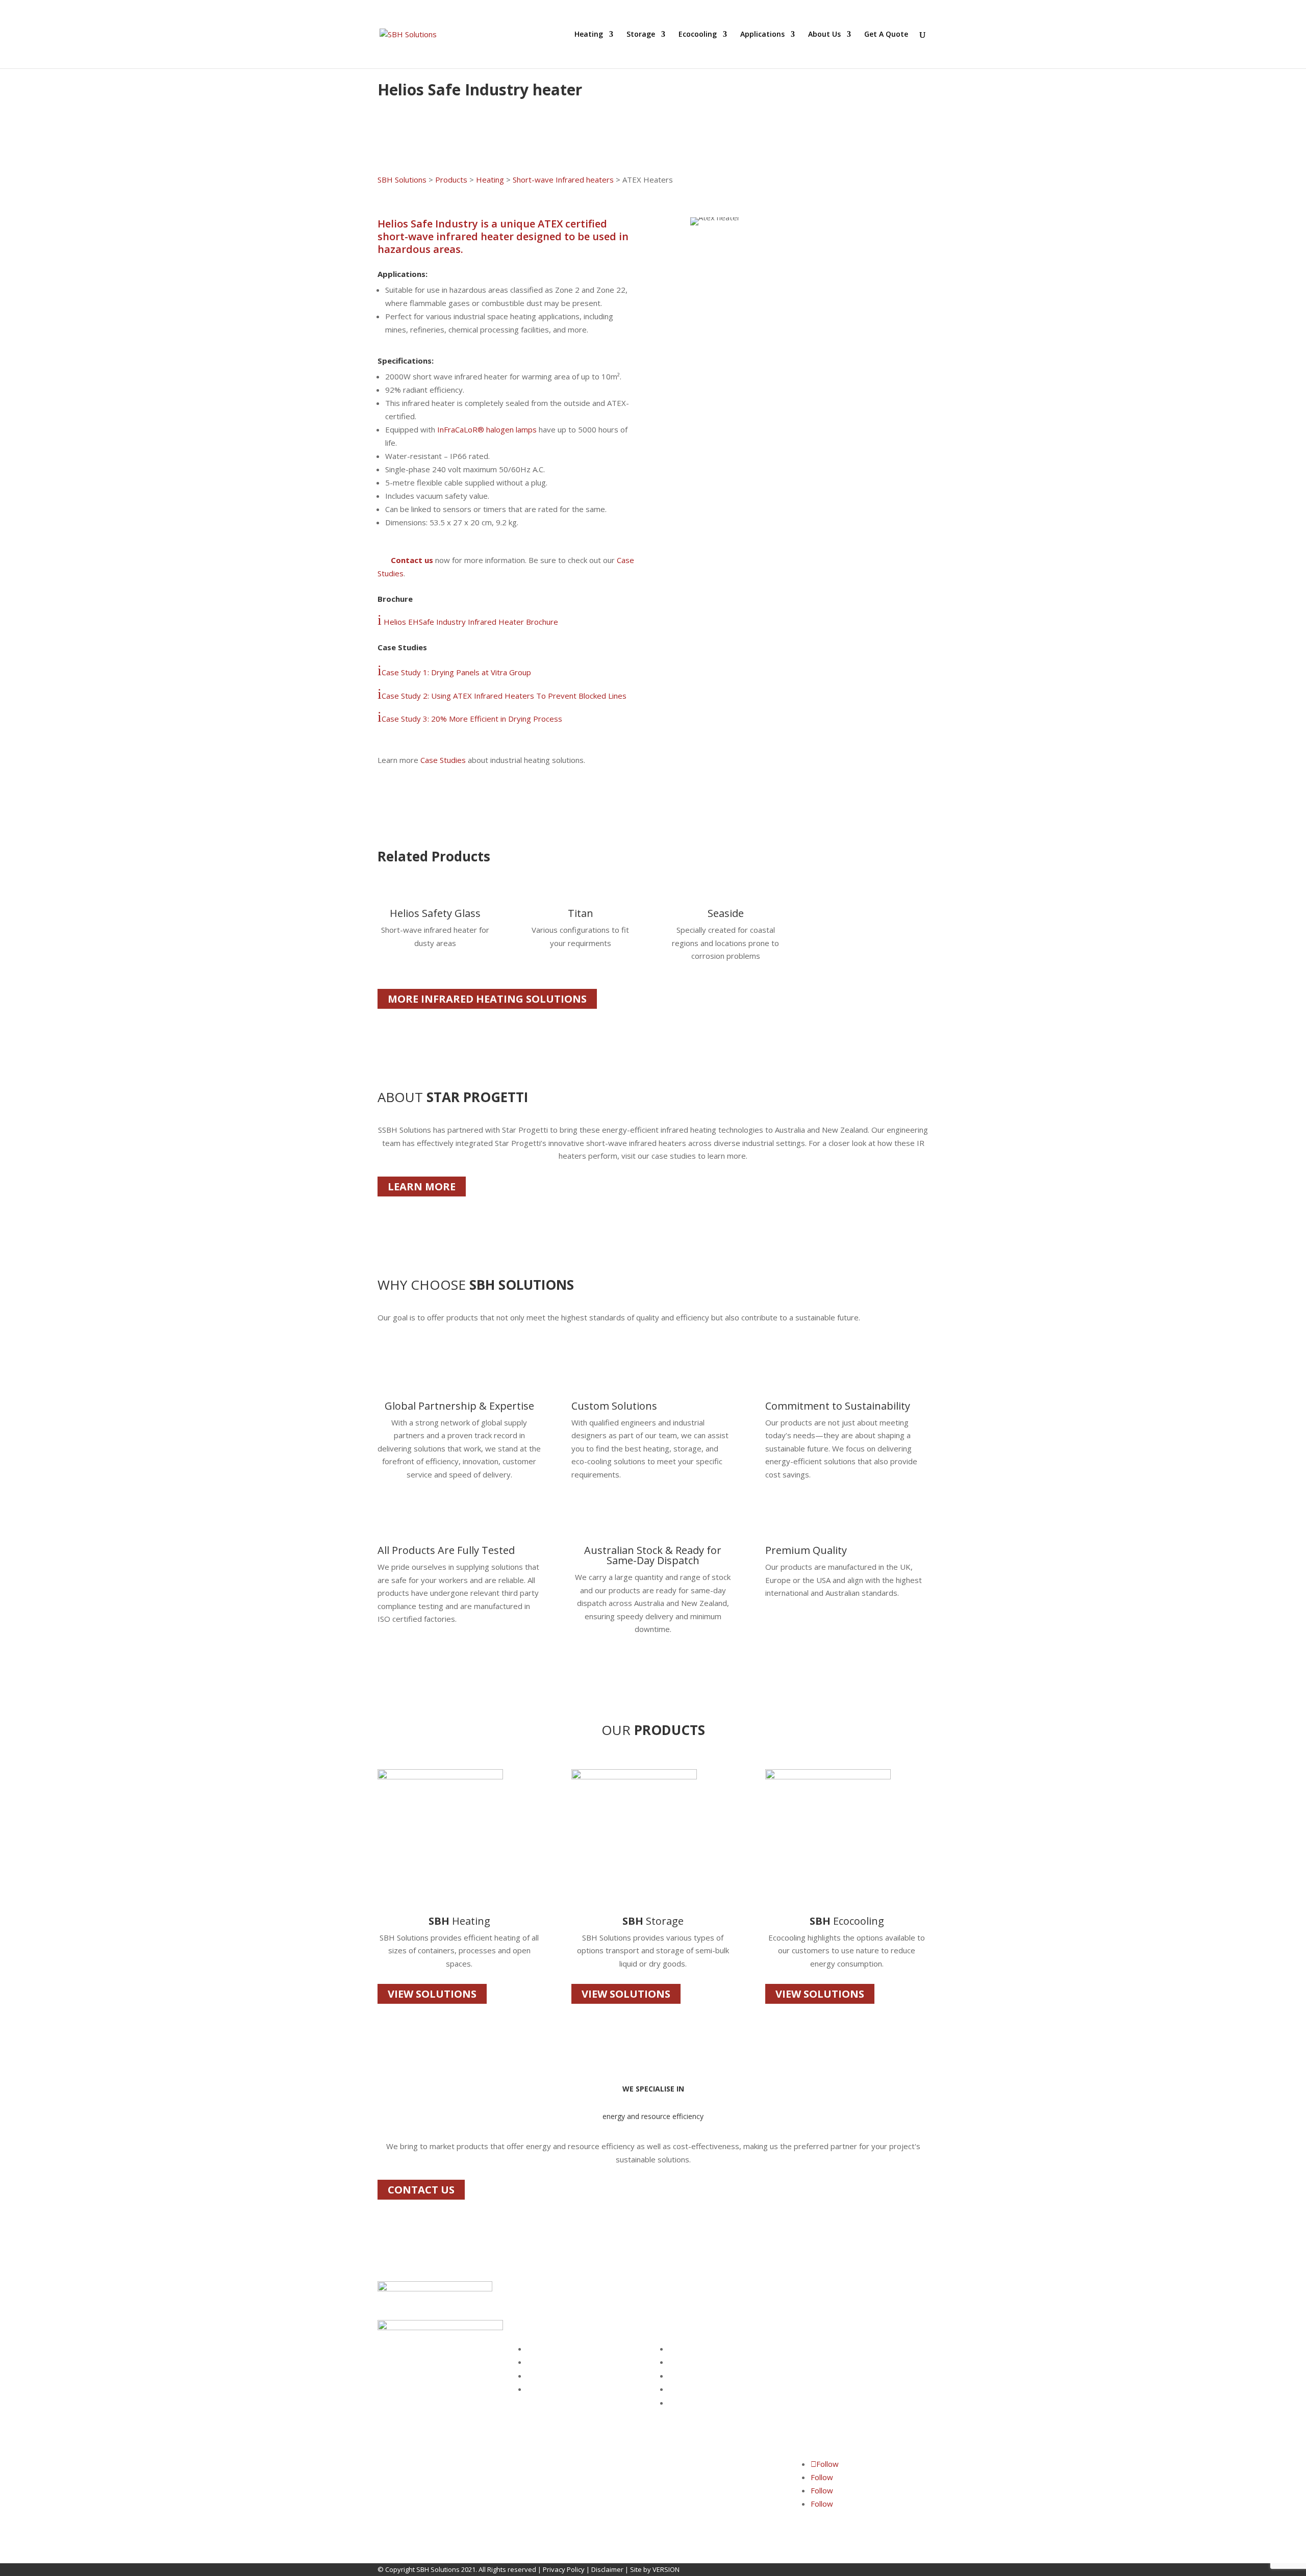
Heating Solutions (554, 2349)
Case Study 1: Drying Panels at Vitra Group (454, 672)
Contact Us (685, 2362)
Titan (581, 913)
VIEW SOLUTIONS (432, 1994)
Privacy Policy (564, 2569)
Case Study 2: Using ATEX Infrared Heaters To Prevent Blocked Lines (502, 696)
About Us (824, 35)
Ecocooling (698, 35)
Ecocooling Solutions (559, 2376)
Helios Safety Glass (435, 913)
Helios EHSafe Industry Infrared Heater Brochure (470, 622)
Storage (641, 35)
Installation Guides (698, 2389)
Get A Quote (886, 35)
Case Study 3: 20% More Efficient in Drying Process (472, 719)
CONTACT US (421, 2190)
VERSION (666, 2569)
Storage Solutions (555, 2362)
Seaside (726, 913)
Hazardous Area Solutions (568, 2389)
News (677, 2403)
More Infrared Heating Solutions (487, 999)
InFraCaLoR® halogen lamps (487, 429)
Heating (589, 35)
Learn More (422, 1187)
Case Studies (444, 760)
